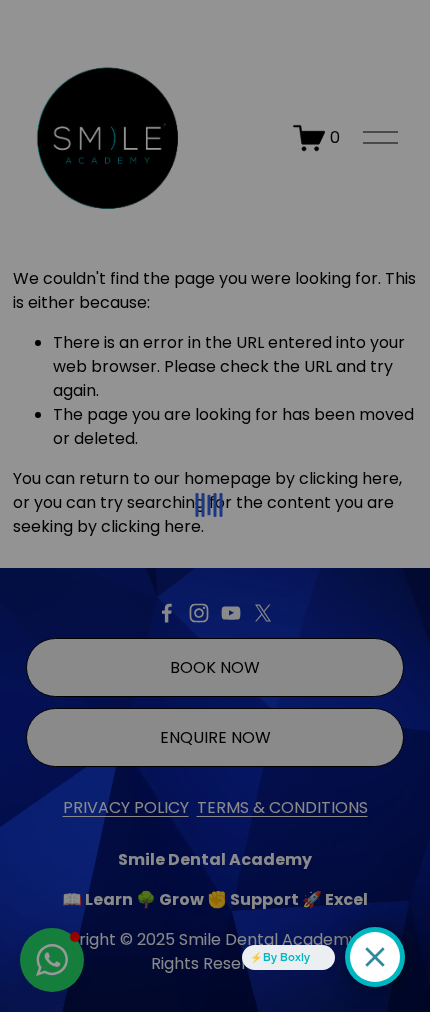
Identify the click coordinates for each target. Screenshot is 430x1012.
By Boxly (286, 957)
